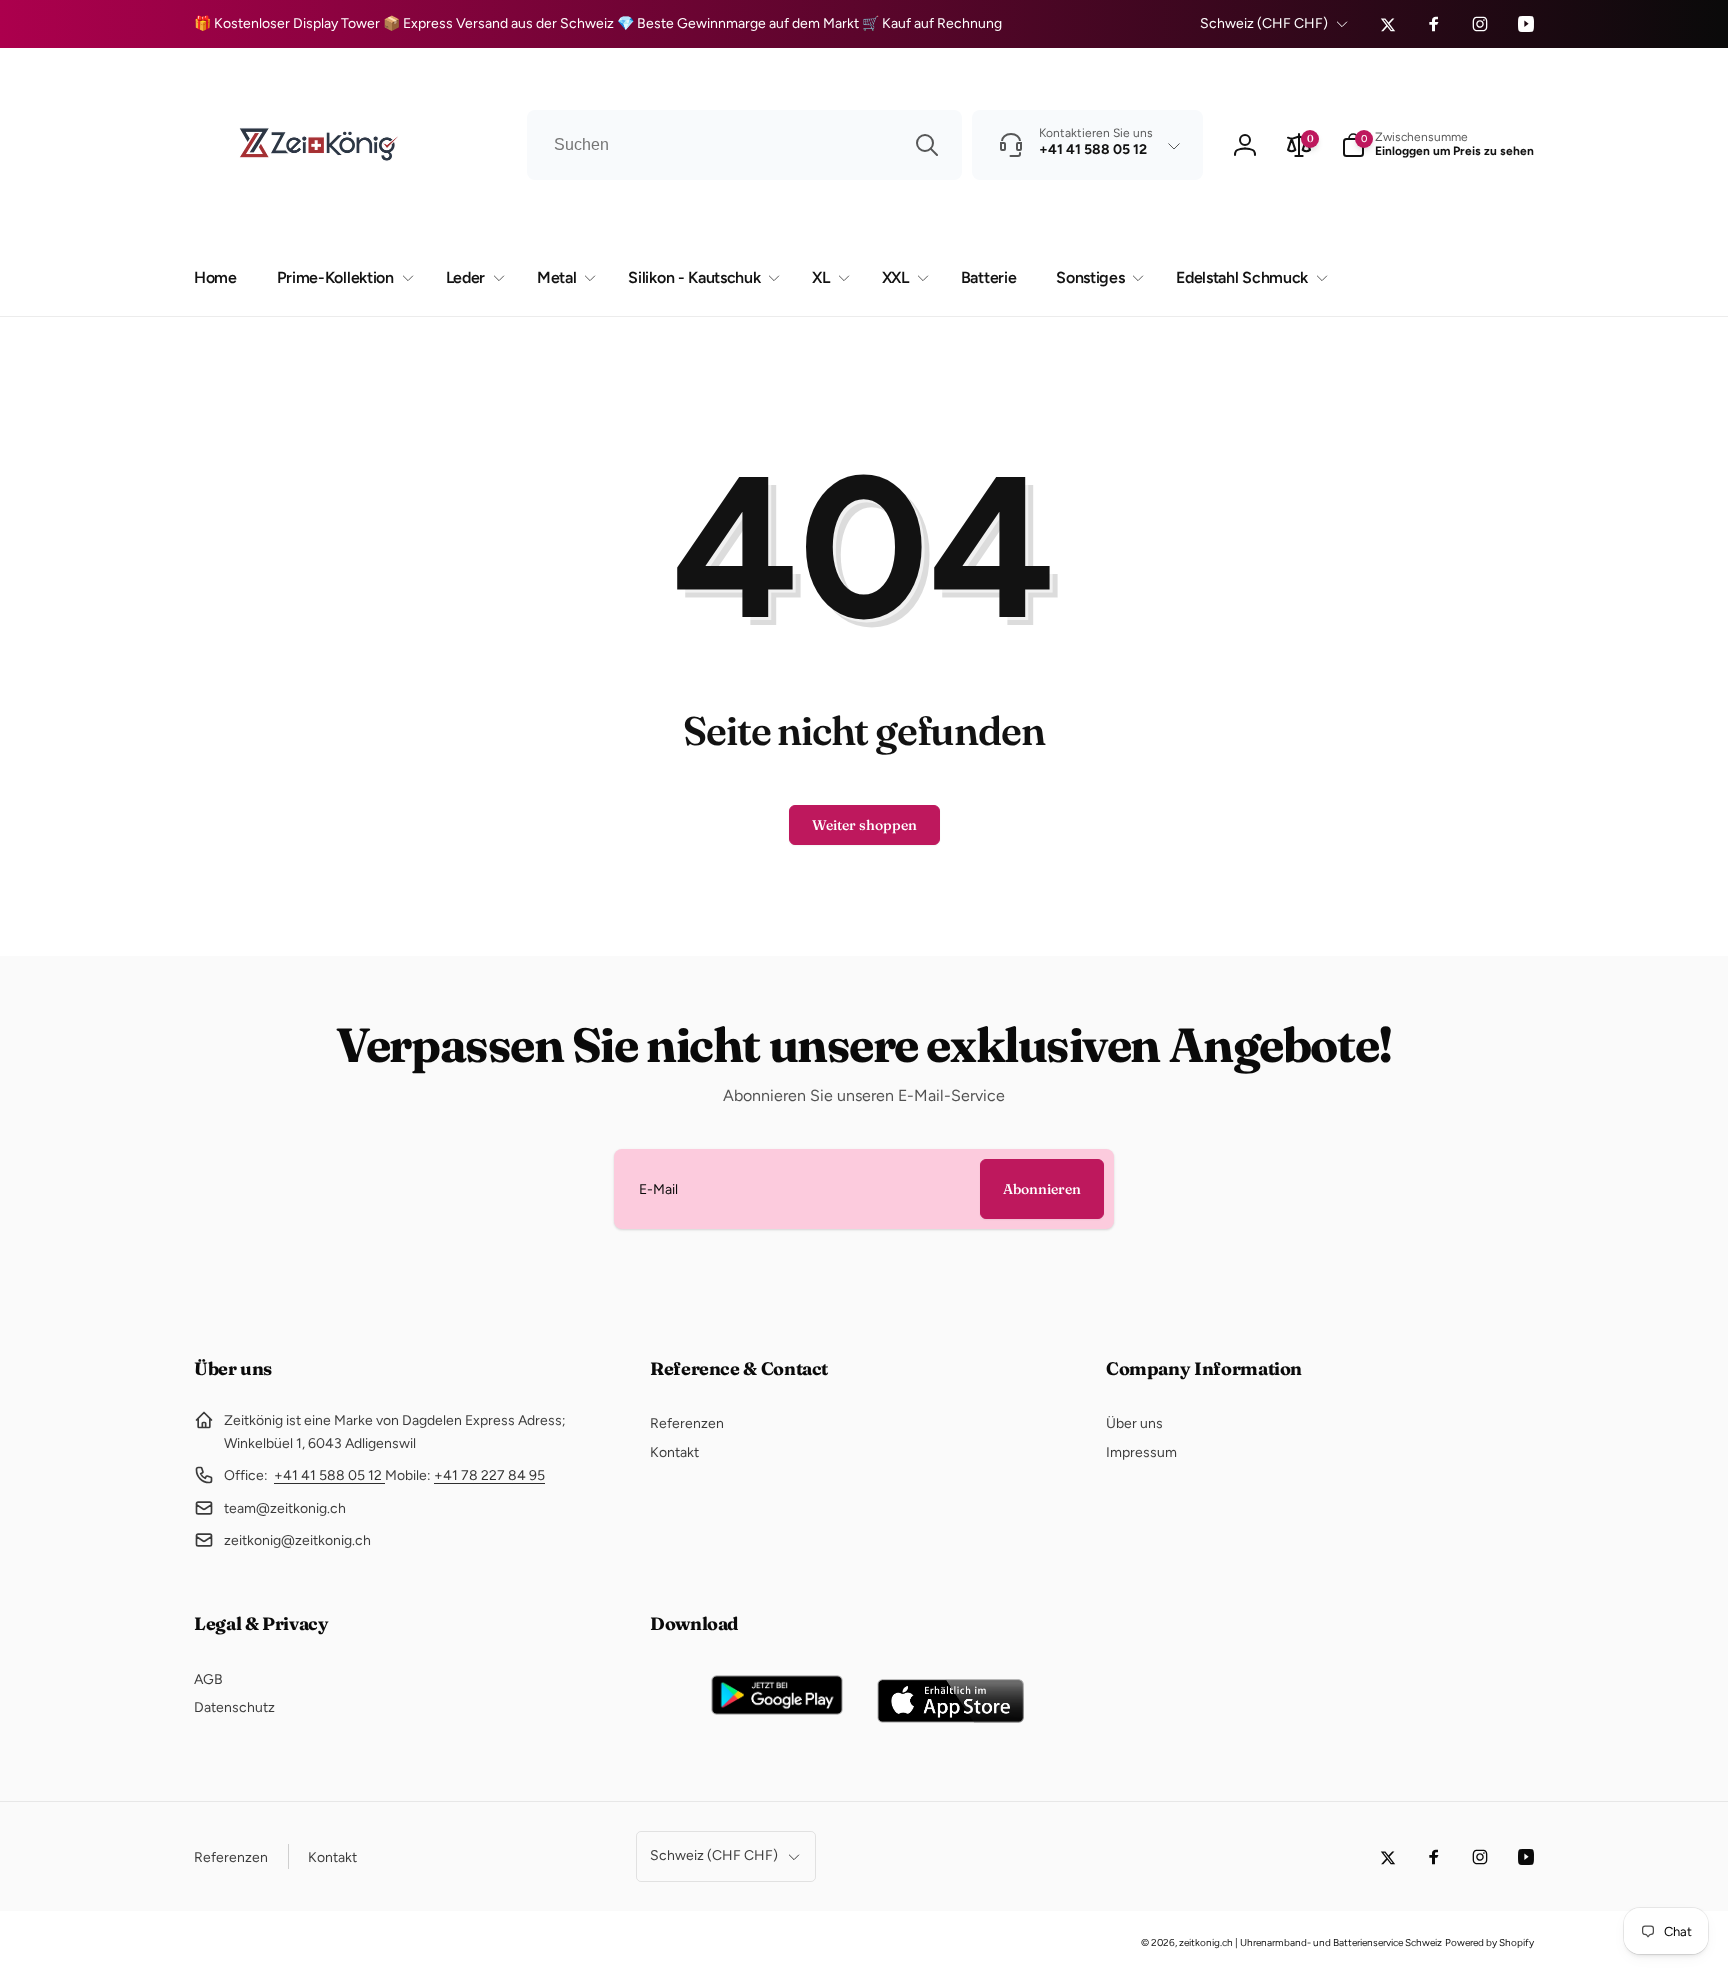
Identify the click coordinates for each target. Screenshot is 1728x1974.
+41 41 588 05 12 (329, 1475)
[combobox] (744, 145)
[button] (1437, 144)
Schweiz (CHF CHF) (1264, 23)
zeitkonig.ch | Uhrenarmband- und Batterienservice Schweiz (1310, 1942)
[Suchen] (927, 145)
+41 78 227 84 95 (489, 1475)
